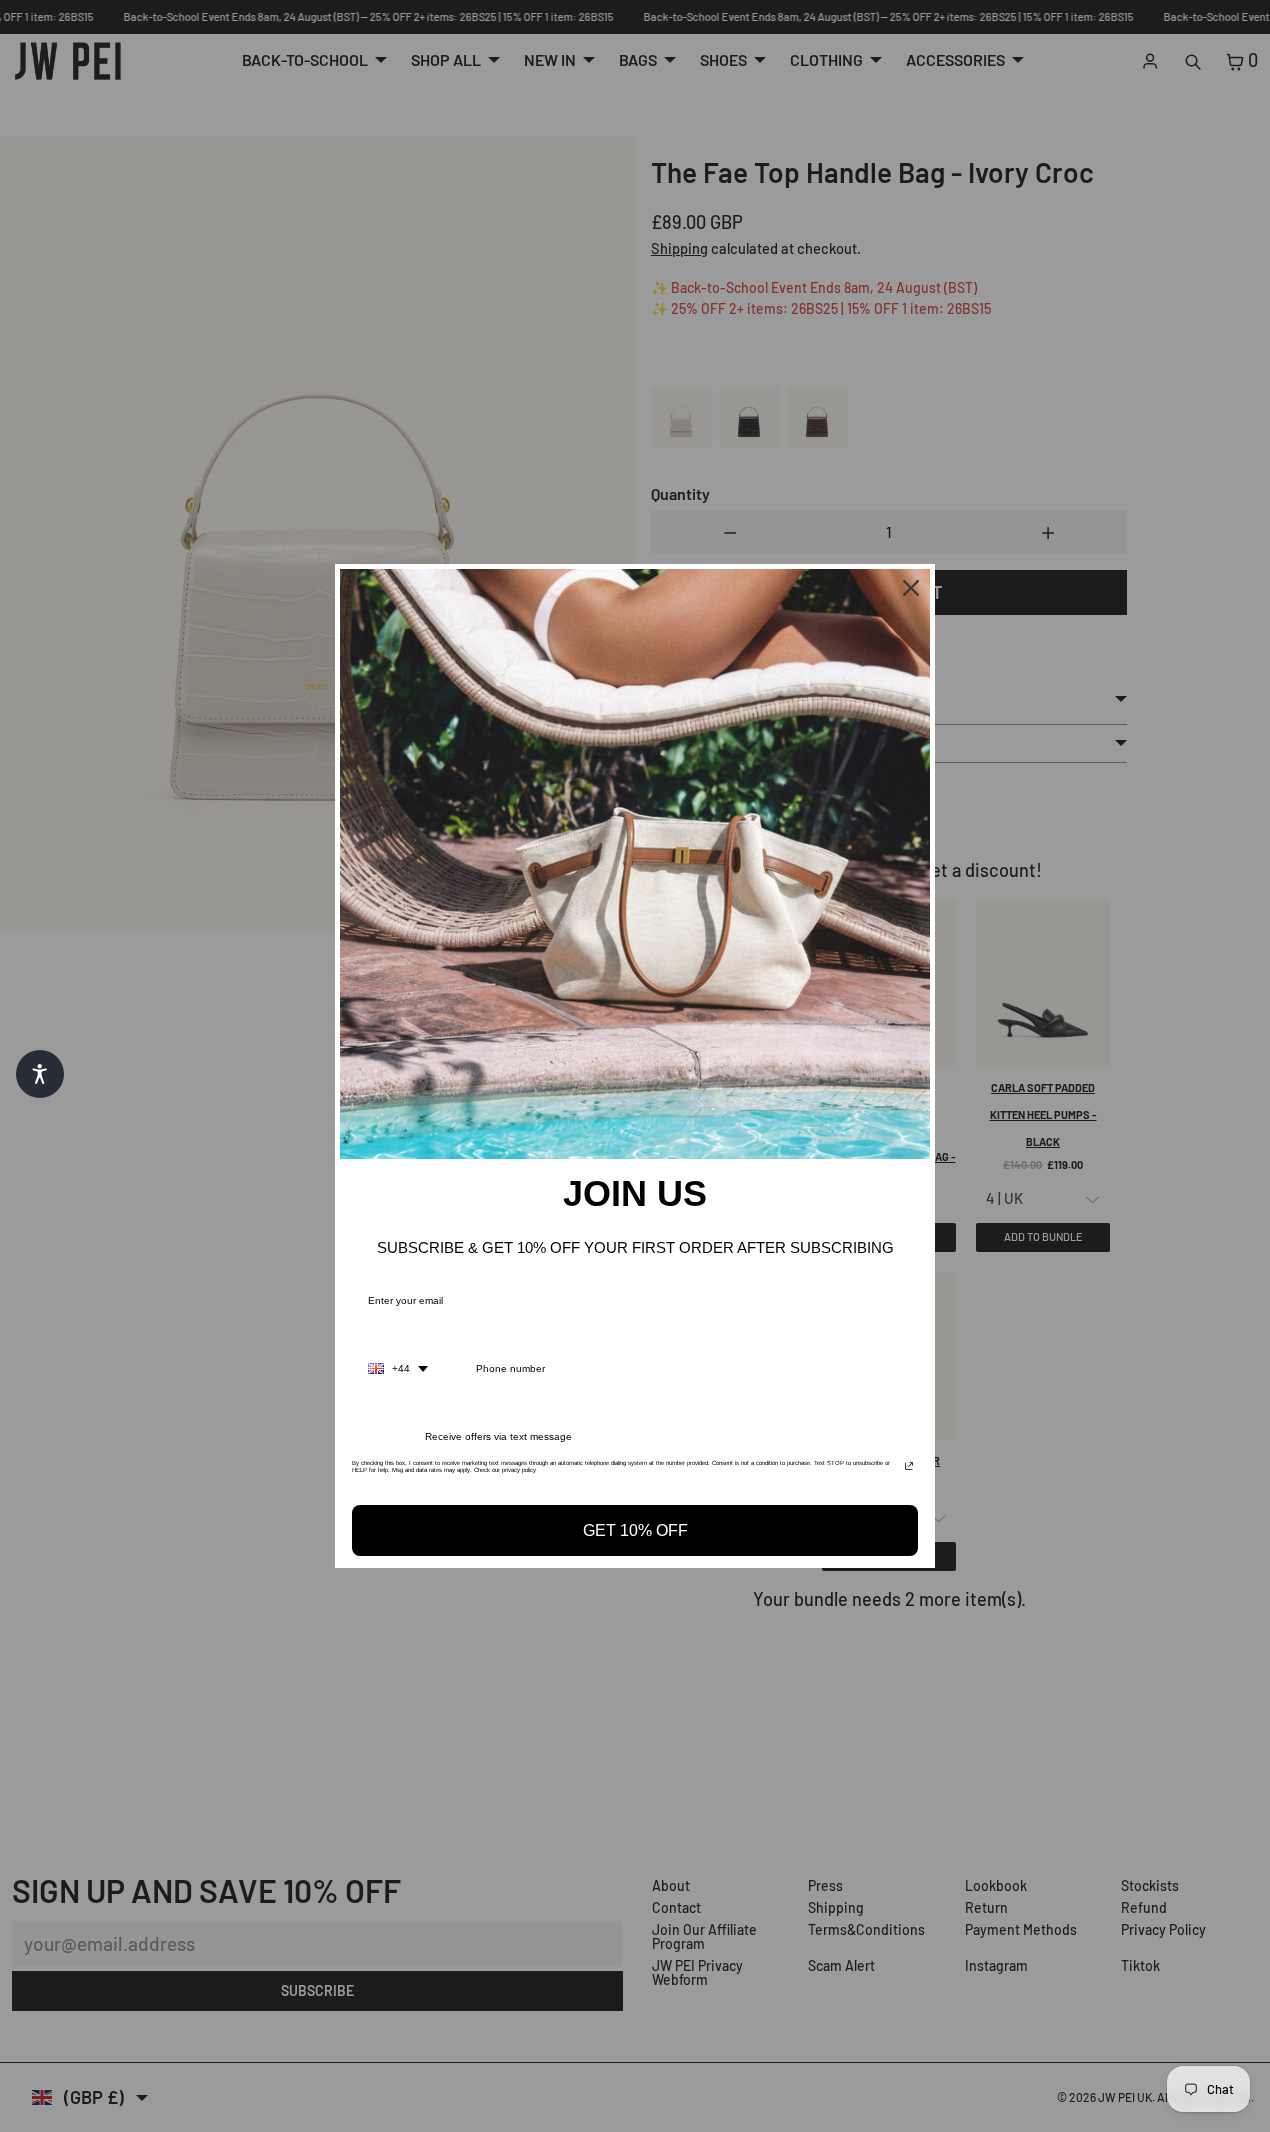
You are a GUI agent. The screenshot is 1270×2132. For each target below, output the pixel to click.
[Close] (911, 588)
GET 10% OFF (635, 1530)
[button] (40, 1074)
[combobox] (398, 1369)
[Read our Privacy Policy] (909, 1469)
